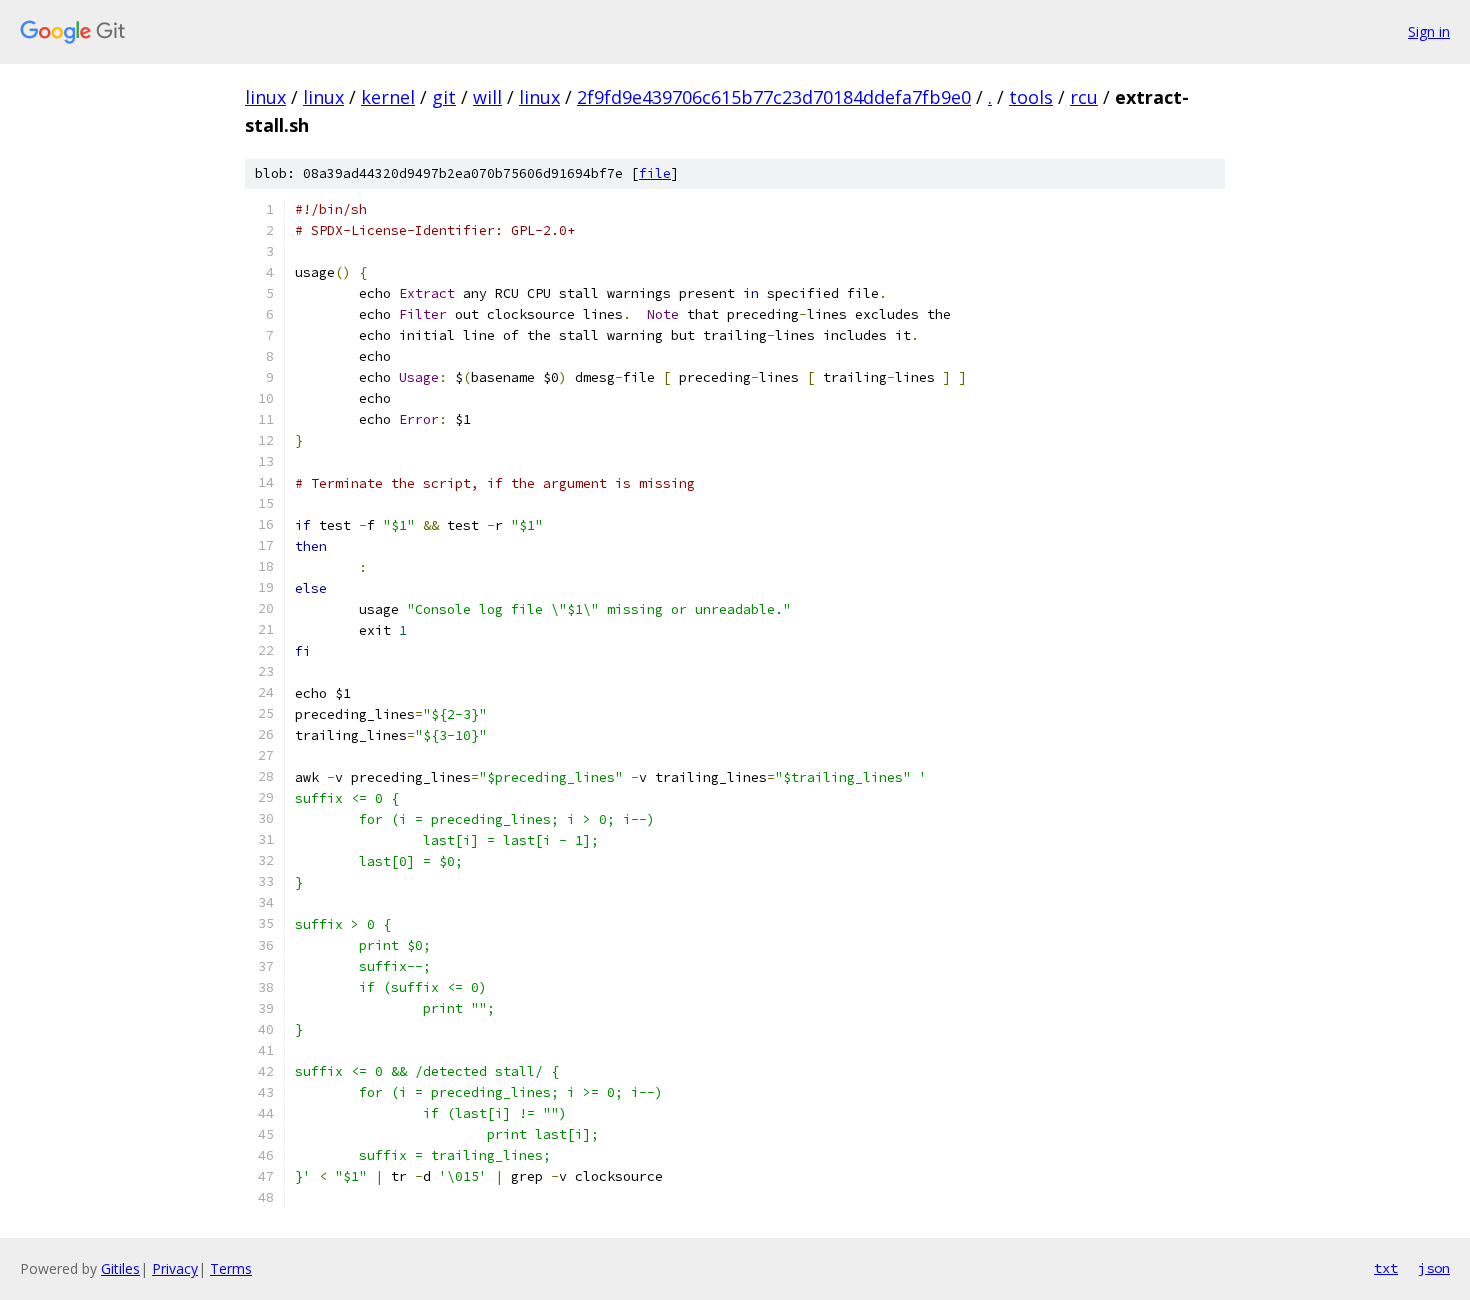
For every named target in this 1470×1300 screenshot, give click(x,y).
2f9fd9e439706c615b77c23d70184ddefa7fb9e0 (774, 97)
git (444, 97)
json (1434, 1268)
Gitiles (120, 1268)
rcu (1084, 97)
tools (1031, 97)
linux (265, 97)
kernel (388, 97)
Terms (231, 1268)
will (487, 97)
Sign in (1429, 31)
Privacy (175, 1268)
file (655, 173)
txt (1386, 1268)
